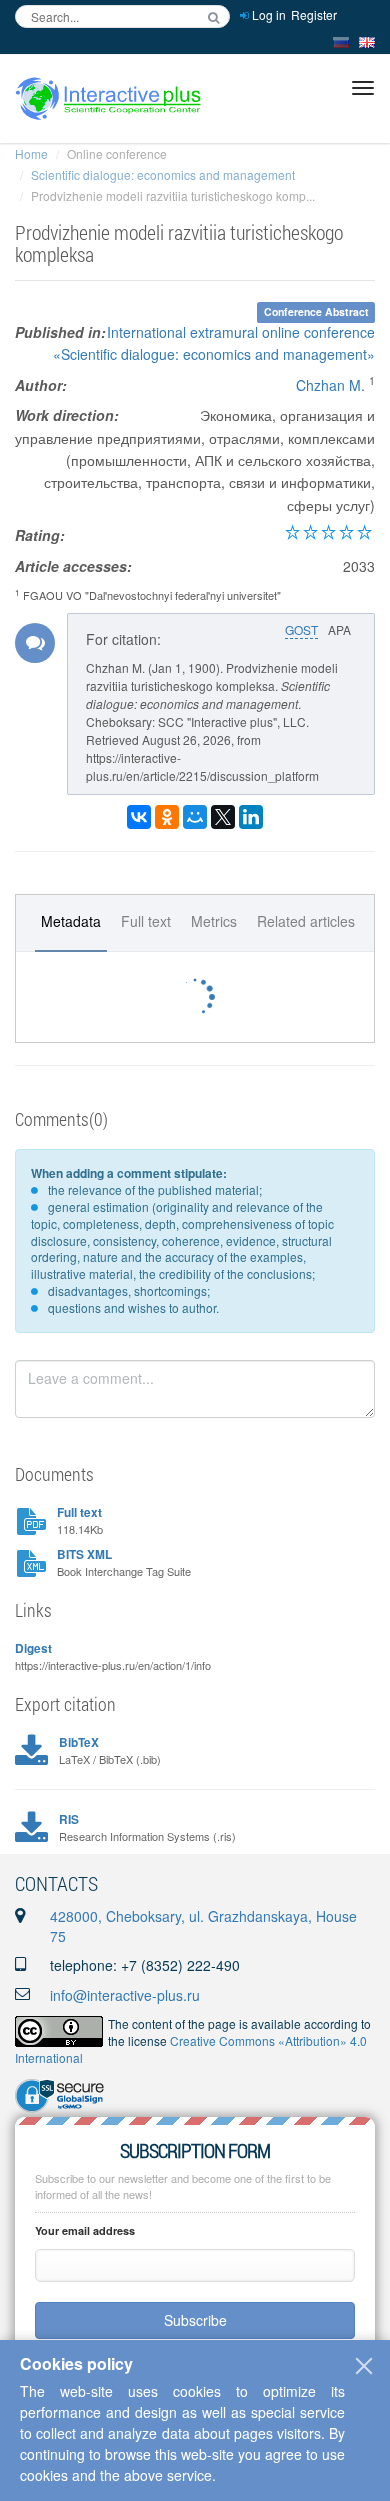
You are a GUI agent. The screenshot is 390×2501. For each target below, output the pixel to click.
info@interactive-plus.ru (125, 1995)
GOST (301, 629)
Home (31, 153)
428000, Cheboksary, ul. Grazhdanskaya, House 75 (203, 1926)
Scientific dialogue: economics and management (163, 174)
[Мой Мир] (195, 817)
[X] (223, 817)
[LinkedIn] (251, 817)
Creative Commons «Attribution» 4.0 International (191, 2049)
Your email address (85, 2230)
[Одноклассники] (167, 817)
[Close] (364, 2366)
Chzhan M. (330, 385)
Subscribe (195, 2320)
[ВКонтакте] (139, 817)
